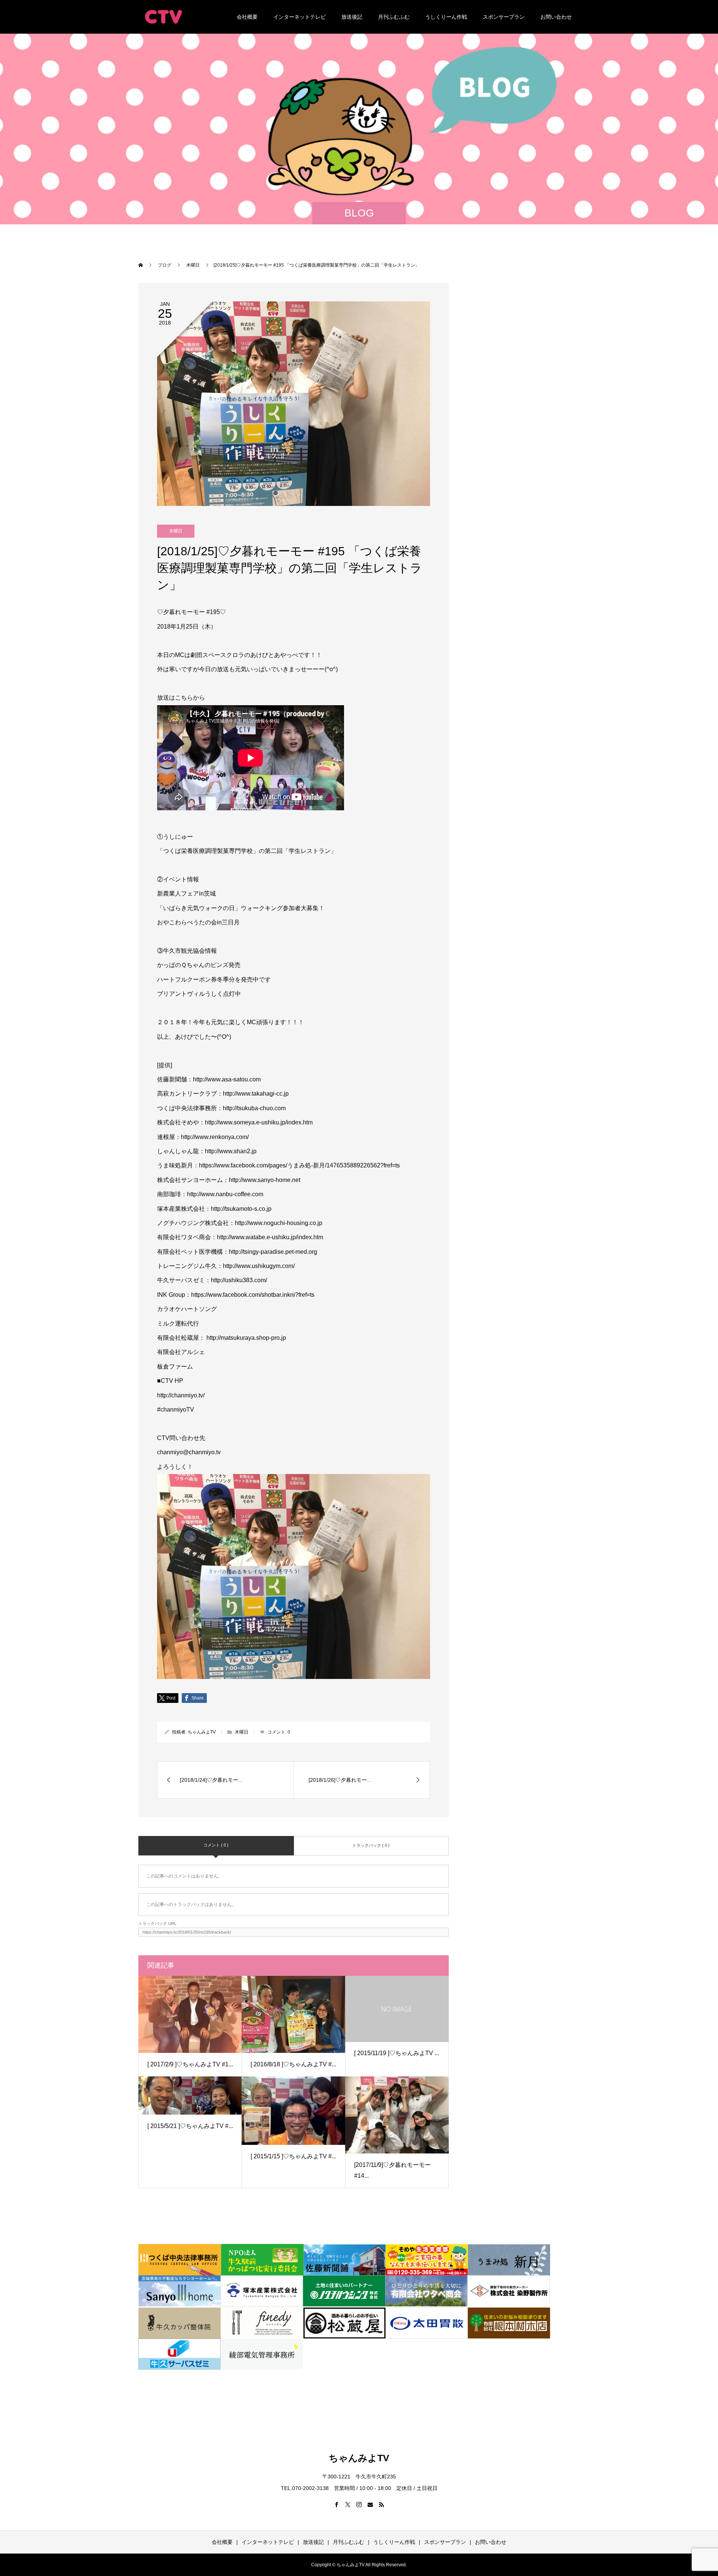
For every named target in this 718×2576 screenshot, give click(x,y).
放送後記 (352, 17)
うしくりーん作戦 (446, 17)
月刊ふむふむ (394, 17)
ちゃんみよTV (202, 1732)
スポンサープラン (504, 17)
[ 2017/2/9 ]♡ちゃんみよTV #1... (190, 2064)
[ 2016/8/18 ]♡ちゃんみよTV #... (293, 2064)
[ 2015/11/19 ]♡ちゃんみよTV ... (397, 2053)
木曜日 (176, 531)
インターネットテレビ (300, 17)
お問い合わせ (556, 17)
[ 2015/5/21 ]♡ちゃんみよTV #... (190, 2126)
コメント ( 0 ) (216, 1845)
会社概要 (247, 17)
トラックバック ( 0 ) (371, 1845)
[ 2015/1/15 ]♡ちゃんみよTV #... (293, 2156)
